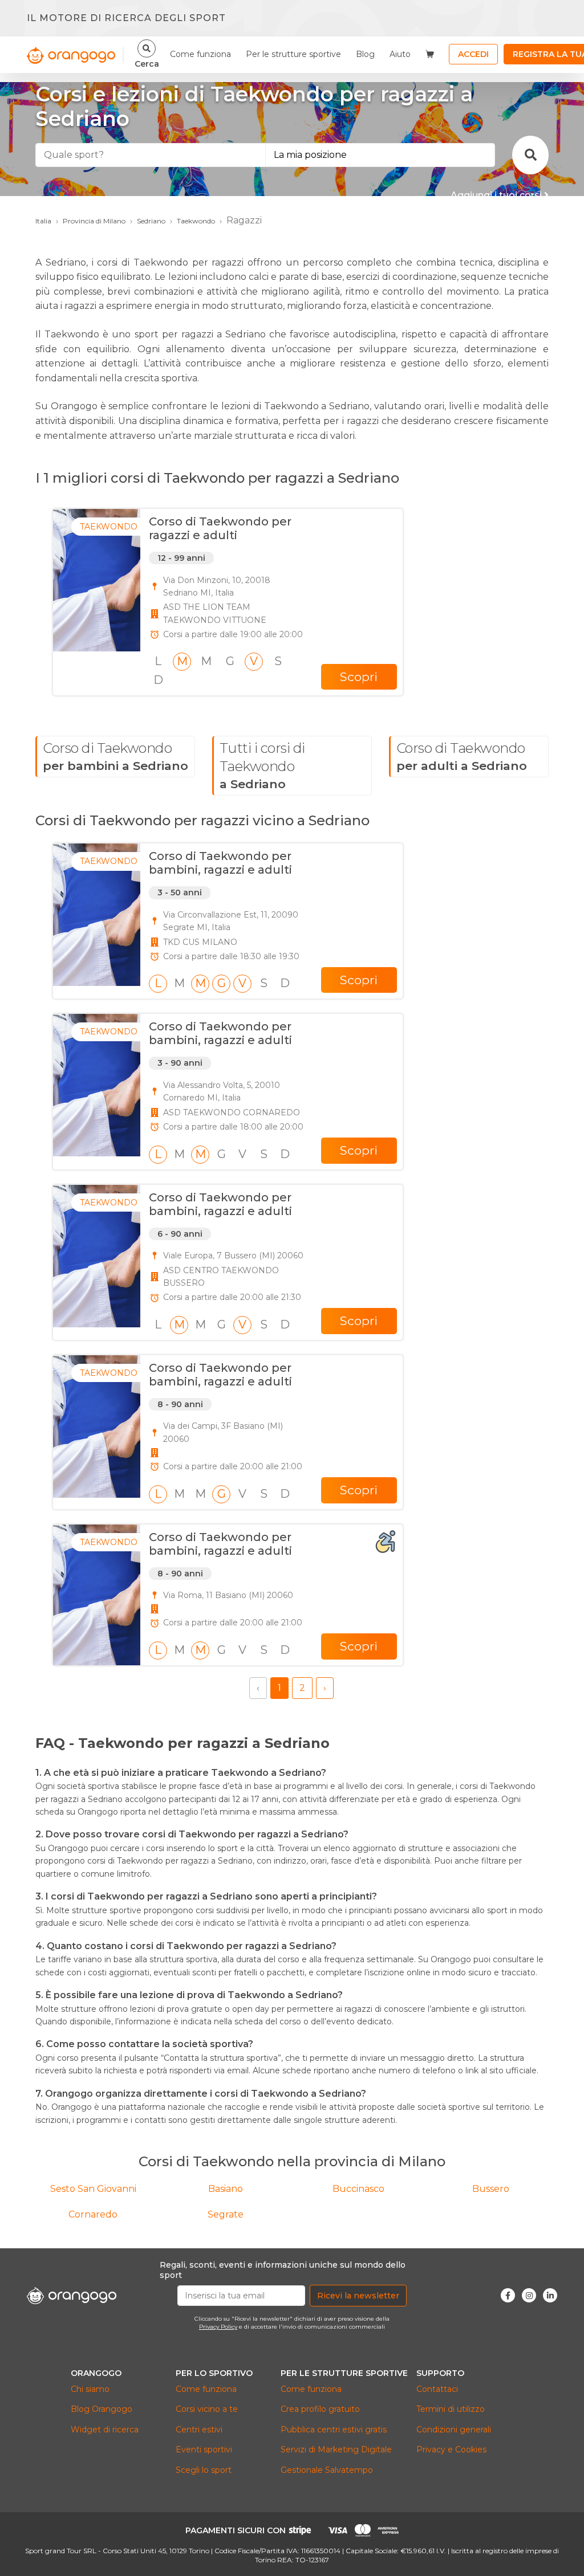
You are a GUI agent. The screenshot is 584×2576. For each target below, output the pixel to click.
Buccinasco (358, 2189)
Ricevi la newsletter (358, 2296)
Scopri (359, 677)
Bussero (491, 2189)
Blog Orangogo (102, 2409)
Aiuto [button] (400, 54)
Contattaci (437, 2389)
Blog (365, 54)
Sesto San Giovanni (93, 2189)
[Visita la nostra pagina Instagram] (529, 2295)
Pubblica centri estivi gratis (334, 2430)
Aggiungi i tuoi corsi (497, 195)
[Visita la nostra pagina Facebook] (508, 2295)
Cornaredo (93, 2214)
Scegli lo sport (204, 2470)
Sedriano (151, 221)
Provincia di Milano (94, 221)
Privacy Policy (218, 2327)
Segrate (226, 2214)
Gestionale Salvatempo (327, 2470)
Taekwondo (196, 221)
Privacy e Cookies (451, 2449)
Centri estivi (199, 2430)
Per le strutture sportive (293, 54)
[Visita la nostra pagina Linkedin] (550, 2295)
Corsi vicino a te (207, 2409)
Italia (43, 221)
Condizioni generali (454, 2430)
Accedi (473, 54)
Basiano (226, 2189)
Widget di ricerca (105, 2430)
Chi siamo (90, 2389)
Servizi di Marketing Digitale (336, 2449)
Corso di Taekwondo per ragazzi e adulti (220, 528)
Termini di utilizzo (451, 2409)
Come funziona (200, 54)
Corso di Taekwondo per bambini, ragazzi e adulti (220, 863)
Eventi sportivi (204, 2449)
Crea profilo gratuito (320, 2409)
